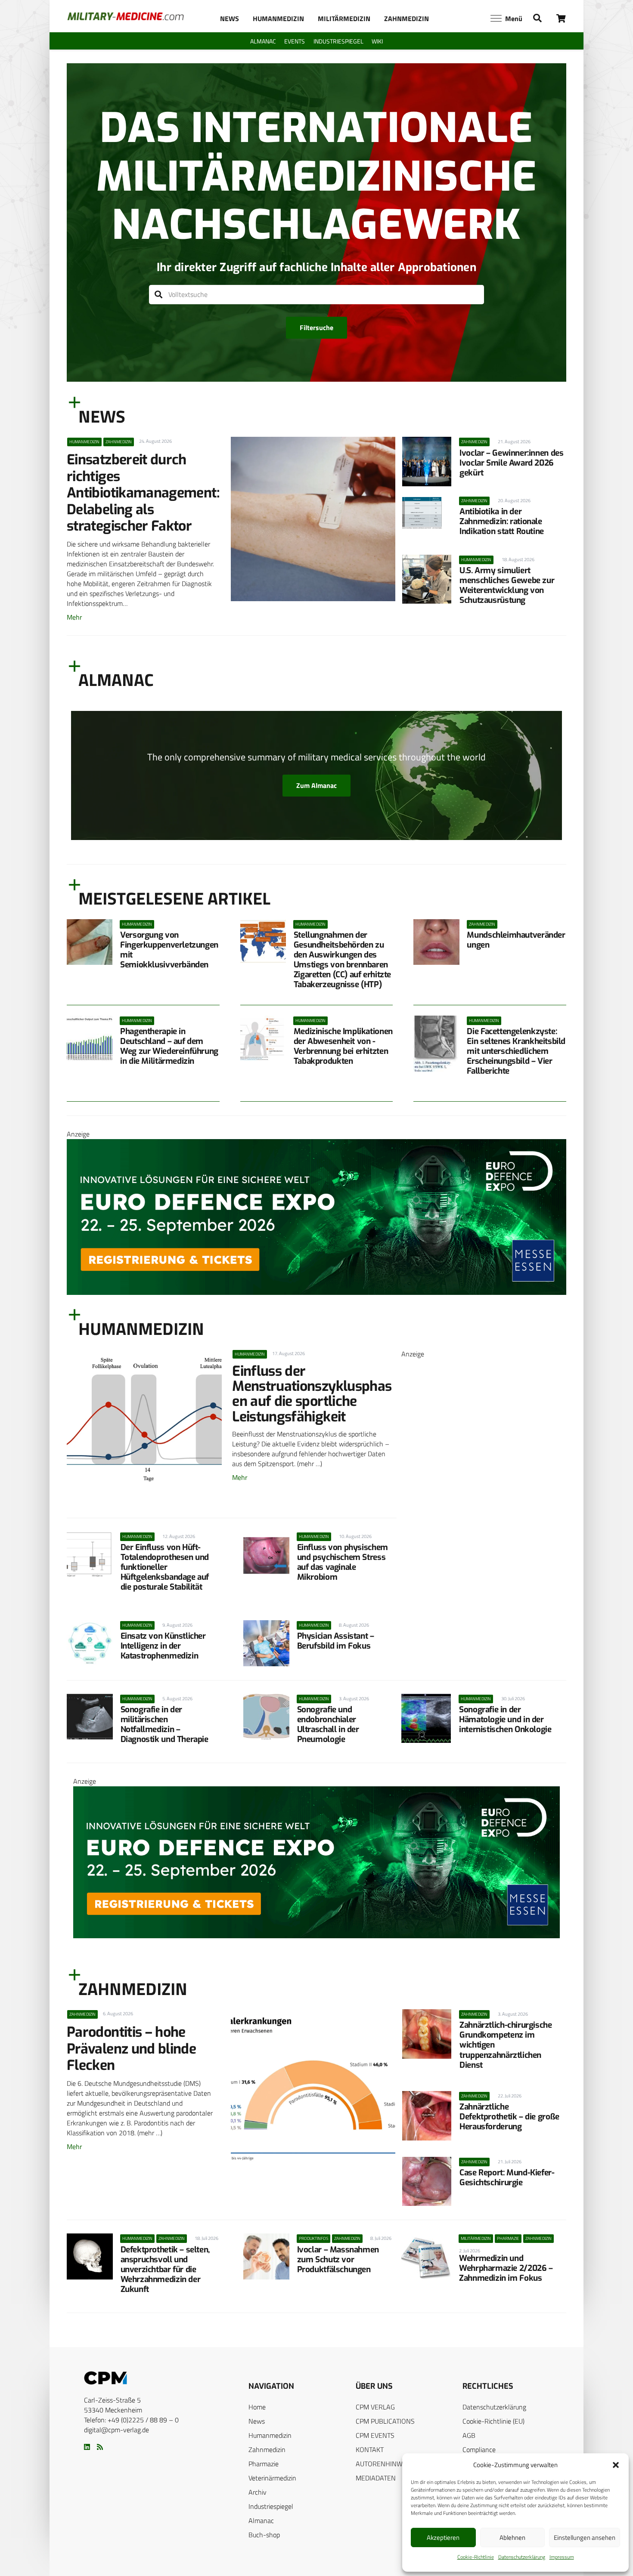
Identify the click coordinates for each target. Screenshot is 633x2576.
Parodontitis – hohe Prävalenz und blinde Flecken (131, 2049)
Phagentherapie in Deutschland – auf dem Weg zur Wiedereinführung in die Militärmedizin (169, 1046)
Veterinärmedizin (272, 2478)
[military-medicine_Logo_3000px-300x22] (126, 16)
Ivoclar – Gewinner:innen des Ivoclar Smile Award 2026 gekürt (511, 463)
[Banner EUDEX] (316, 1292)
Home (257, 2407)
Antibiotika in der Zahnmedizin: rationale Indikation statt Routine (502, 521)
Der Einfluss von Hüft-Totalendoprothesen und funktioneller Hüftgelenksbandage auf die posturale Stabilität (165, 1567)
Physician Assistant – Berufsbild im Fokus (336, 1641)
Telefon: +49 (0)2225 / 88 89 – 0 (131, 2420)
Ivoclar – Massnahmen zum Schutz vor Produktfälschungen (338, 2259)
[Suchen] (159, 295)
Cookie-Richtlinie (476, 2557)
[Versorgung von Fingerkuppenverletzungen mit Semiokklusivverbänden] (90, 942)
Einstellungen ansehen (585, 2537)
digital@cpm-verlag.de (116, 2430)
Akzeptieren (443, 2537)
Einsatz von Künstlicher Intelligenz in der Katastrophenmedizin (163, 1646)
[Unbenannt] (484, 1645)
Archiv (258, 2492)
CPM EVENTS (375, 2435)
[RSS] (100, 2447)
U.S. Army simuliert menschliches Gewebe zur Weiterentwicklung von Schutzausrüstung (507, 585)
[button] (616, 2465)
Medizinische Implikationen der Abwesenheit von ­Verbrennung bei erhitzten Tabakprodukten (343, 1046)
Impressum (562, 2557)
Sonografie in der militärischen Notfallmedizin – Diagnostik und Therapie (164, 1724)
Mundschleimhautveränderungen (516, 940)
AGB (469, 2435)
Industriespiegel (271, 2506)
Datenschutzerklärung (522, 2557)
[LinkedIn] (87, 2447)
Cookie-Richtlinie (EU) (493, 2421)
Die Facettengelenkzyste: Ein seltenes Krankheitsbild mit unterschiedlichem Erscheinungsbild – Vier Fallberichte (516, 1051)
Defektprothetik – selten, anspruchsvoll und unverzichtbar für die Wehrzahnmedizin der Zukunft (165, 2269)
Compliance (479, 2449)
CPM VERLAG (375, 2407)
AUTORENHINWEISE (386, 2464)
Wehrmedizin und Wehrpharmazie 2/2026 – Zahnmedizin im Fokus (506, 2268)
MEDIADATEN (376, 2478)
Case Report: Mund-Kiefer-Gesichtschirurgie (507, 2178)
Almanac (261, 2520)
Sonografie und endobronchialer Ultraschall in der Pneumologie (328, 1724)
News (257, 2421)
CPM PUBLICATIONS (385, 2421)
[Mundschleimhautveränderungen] (436, 942)
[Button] (561, 18)
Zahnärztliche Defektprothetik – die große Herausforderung (509, 2117)
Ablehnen (512, 2537)
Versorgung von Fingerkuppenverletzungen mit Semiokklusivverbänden (169, 950)
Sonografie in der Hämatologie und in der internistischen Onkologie (505, 1719)
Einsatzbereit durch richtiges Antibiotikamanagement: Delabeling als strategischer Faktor (143, 493)
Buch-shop (264, 2535)
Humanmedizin (270, 2435)
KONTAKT (370, 2449)
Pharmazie (264, 2464)
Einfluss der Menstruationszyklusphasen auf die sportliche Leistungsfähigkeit (312, 1394)
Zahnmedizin (267, 2449)
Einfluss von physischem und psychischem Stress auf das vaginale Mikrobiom (343, 1562)
